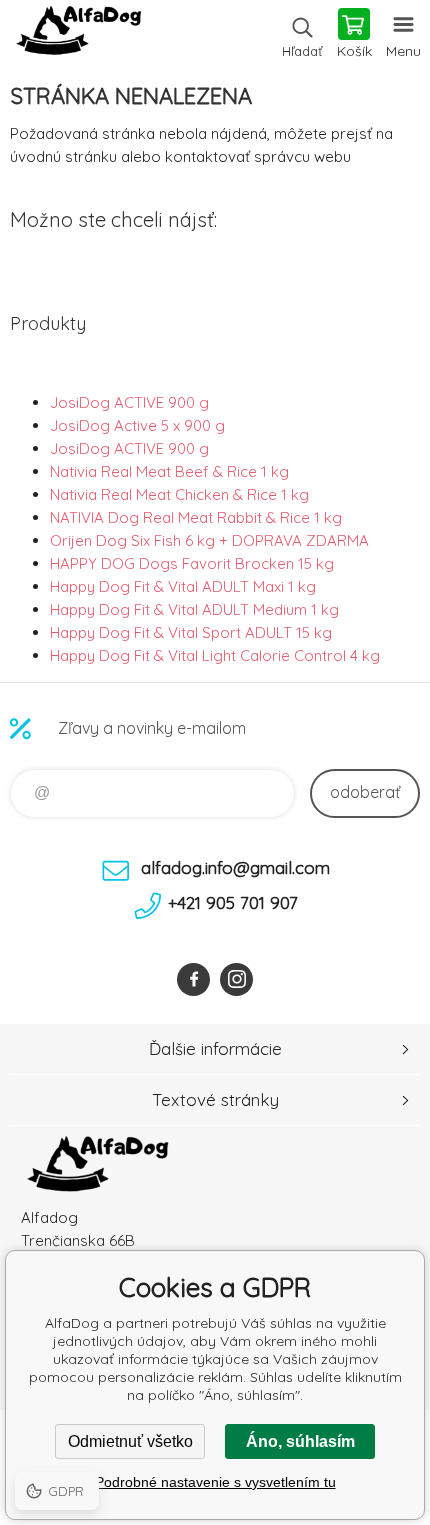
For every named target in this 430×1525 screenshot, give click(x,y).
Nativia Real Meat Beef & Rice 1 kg (169, 471)
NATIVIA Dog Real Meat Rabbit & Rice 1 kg (196, 517)
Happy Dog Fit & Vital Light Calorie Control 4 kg (215, 655)
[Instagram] (236, 979)
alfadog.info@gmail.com (235, 867)
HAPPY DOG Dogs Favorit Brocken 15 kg (192, 563)
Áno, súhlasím (300, 1441)
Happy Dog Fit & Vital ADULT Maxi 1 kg (183, 586)
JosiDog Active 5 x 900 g (137, 425)
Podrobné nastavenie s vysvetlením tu (215, 1482)
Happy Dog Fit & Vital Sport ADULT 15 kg (191, 632)
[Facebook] (193, 979)
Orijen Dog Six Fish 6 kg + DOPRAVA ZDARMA (209, 540)
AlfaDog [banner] (78, 35)
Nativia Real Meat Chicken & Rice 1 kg (179, 494)
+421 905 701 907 (233, 902)
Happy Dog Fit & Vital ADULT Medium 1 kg (194, 609)
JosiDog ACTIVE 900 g (129, 402)
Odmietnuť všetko (130, 1441)
